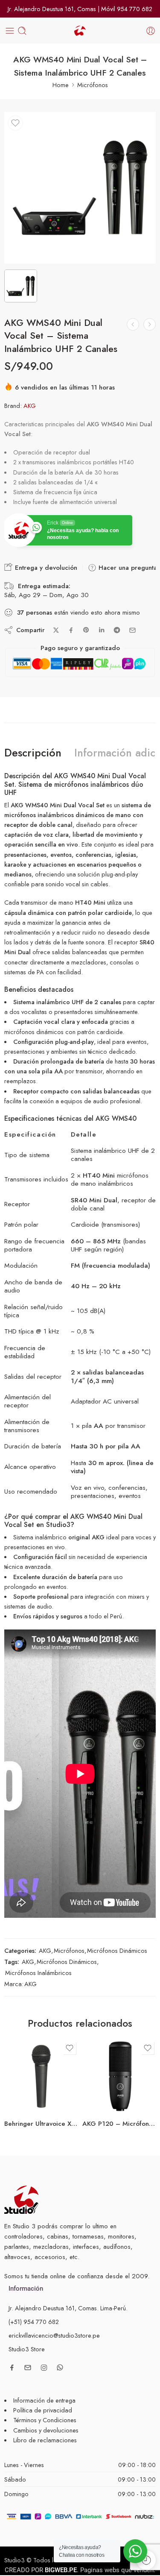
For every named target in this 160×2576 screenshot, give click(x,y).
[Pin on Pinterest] (86, 630)
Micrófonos (93, 85)
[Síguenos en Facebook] (12, 2368)
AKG (30, 406)
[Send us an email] (28, 2368)
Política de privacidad (43, 2410)
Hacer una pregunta (127, 568)
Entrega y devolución (45, 568)
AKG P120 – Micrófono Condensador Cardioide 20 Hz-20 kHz (119, 2124)
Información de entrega (44, 2400)
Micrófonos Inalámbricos (38, 1973)
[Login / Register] (151, 31)
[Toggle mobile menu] (10, 31)
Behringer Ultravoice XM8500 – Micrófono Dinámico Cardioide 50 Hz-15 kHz (41, 2124)
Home (61, 85)
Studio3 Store (27, 2349)
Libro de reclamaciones (45, 2440)
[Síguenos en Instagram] (44, 2368)
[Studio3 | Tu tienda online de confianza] (21, 2199)
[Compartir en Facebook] (71, 630)
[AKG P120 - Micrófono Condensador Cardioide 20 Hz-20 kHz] (119, 2076)
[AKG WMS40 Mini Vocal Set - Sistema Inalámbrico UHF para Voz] (133, 324)
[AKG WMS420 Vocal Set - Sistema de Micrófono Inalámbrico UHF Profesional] (150, 324)
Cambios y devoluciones (46, 2430)
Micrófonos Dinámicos (117, 1950)
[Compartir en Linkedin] (102, 630)
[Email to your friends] (132, 630)
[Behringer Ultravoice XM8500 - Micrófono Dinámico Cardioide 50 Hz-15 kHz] (41, 2076)
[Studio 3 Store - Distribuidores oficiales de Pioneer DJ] (80, 31)
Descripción (33, 753)
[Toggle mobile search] (22, 31)
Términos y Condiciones (45, 2420)
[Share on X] (56, 630)
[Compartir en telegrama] (117, 630)
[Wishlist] (15, 123)
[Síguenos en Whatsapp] (60, 2367)
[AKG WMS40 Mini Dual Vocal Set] (80, 188)
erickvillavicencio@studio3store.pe (54, 2335)
